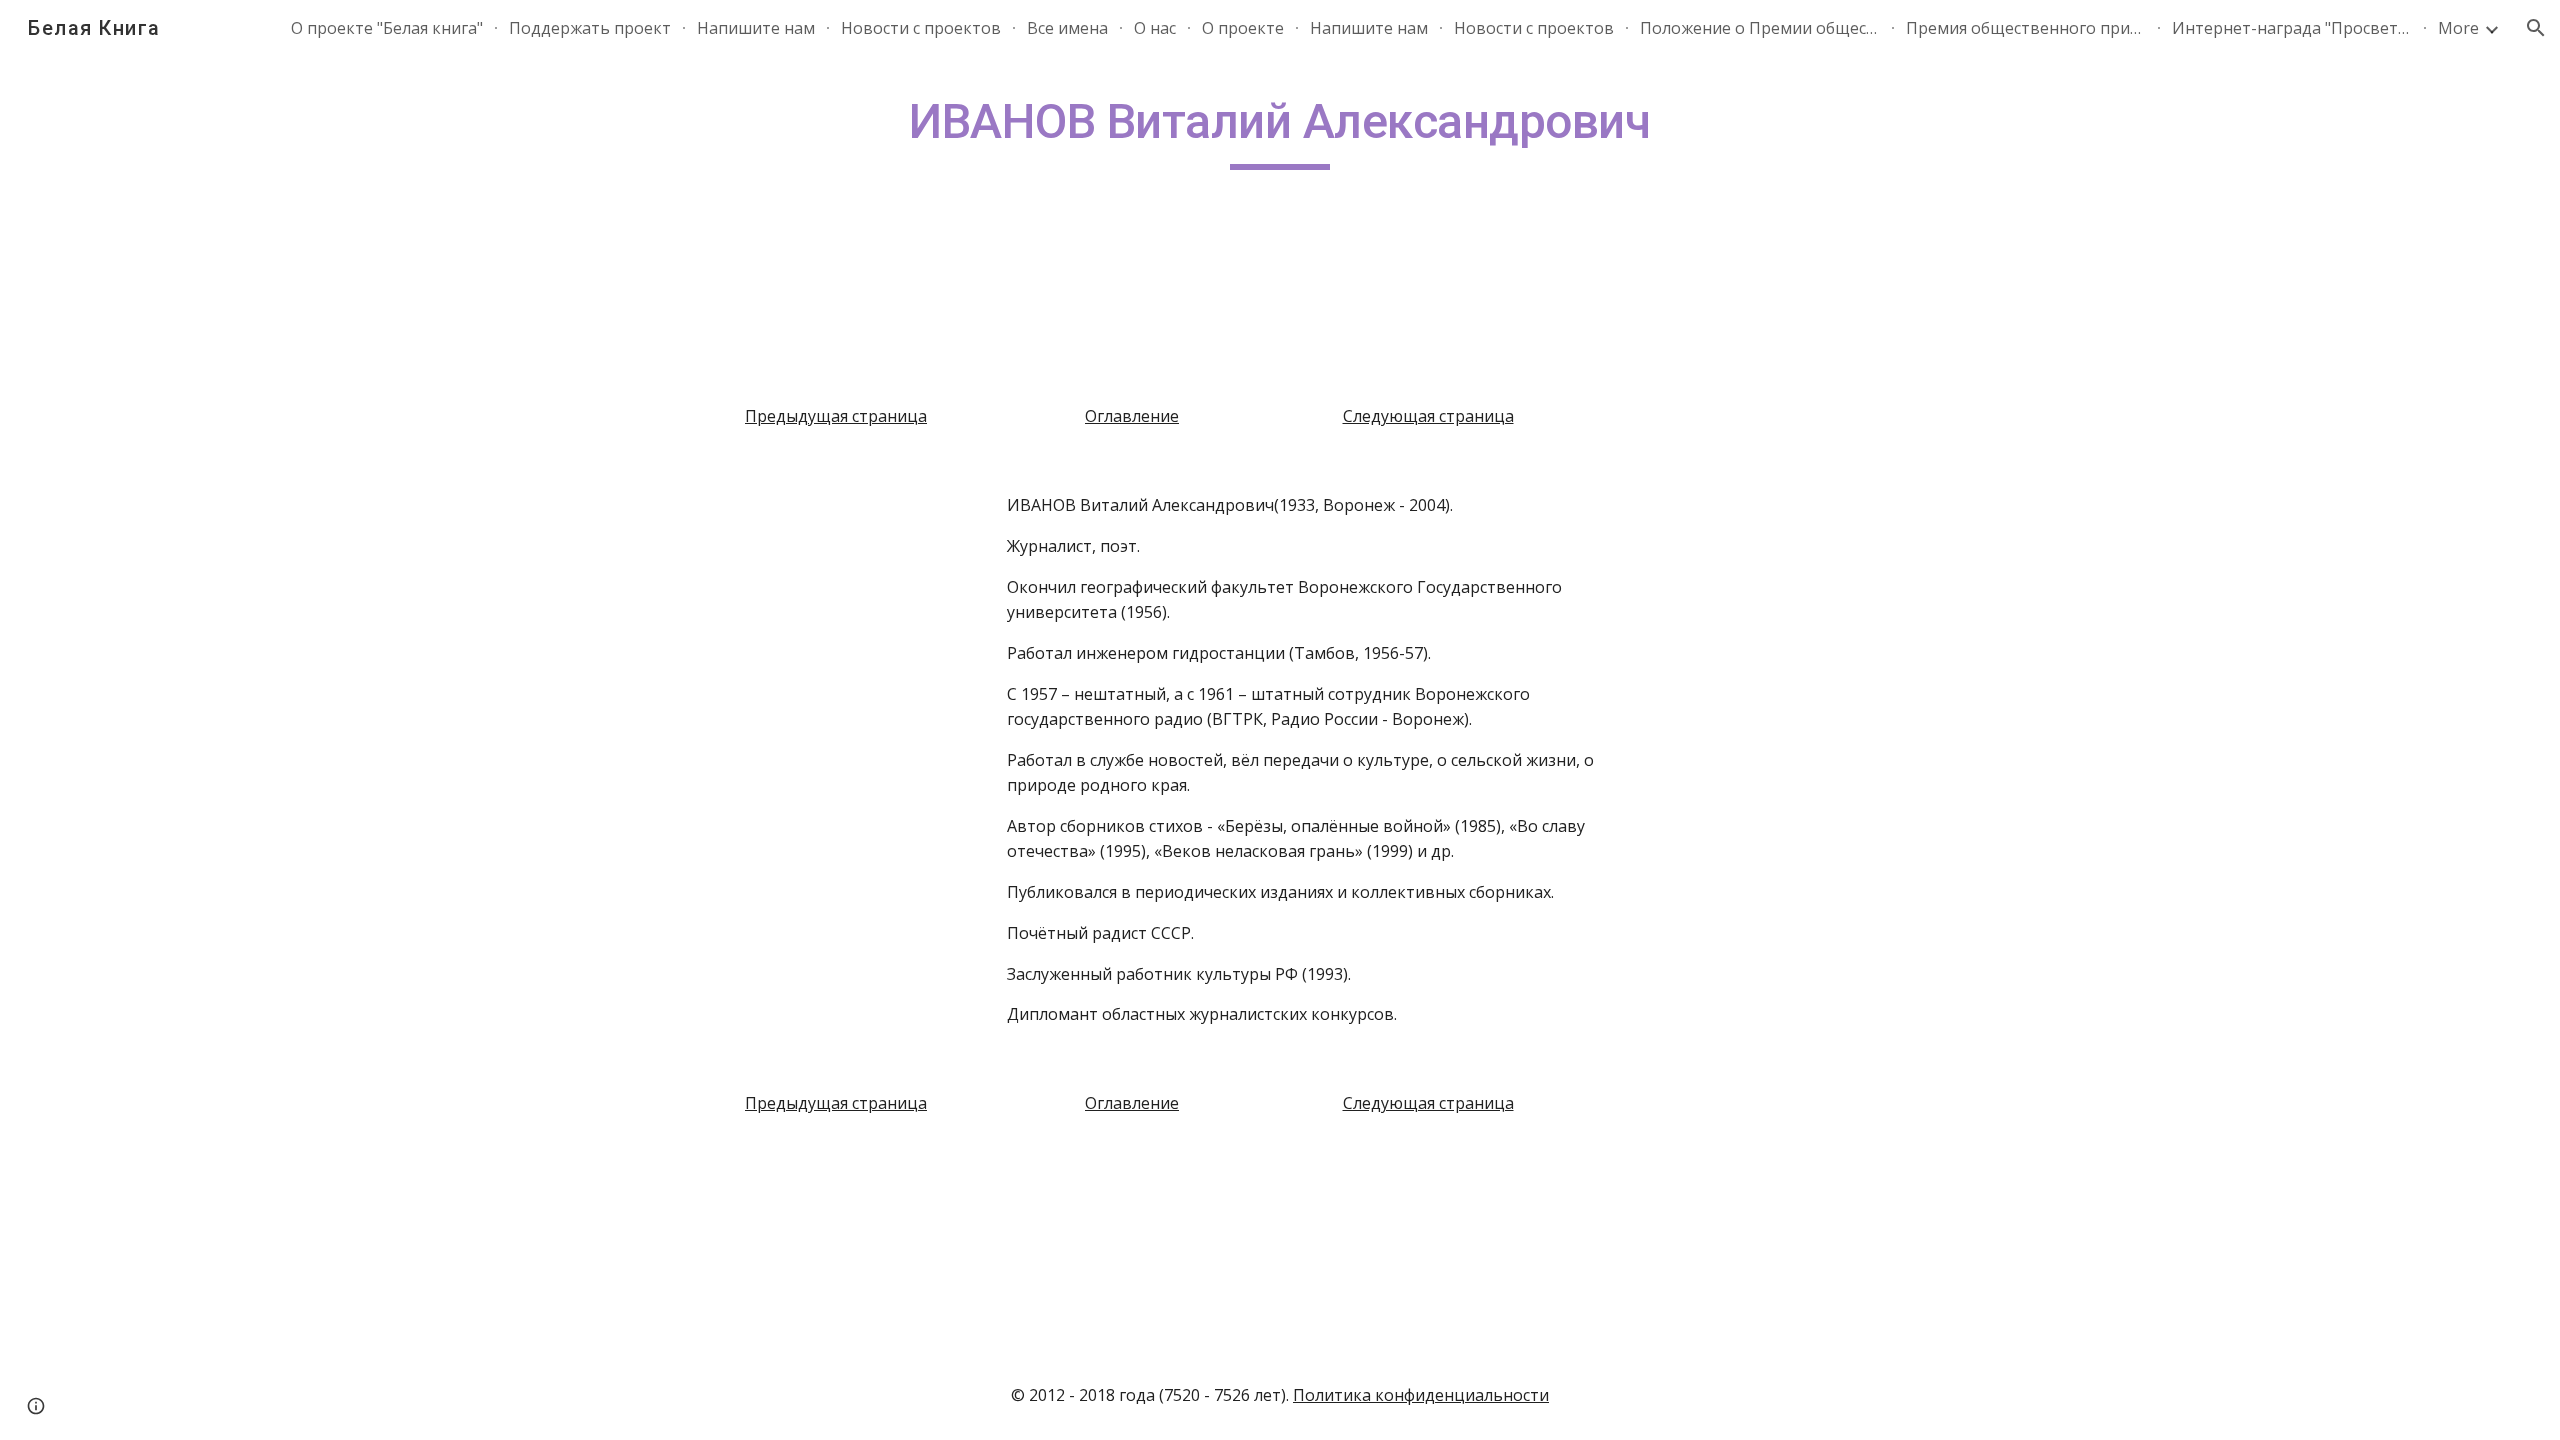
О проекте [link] (1243, 28)
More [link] (2458, 28)
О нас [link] (1155, 28)
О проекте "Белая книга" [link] (387, 28)
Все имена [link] (1067, 28)
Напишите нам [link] (756, 28)
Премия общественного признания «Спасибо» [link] (2026, 28)
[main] (1280, 131)
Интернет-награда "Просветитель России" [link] (2292, 28)
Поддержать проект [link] (590, 28)
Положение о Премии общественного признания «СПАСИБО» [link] (1760, 28)
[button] (2536, 28)
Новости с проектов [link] (921, 28)
